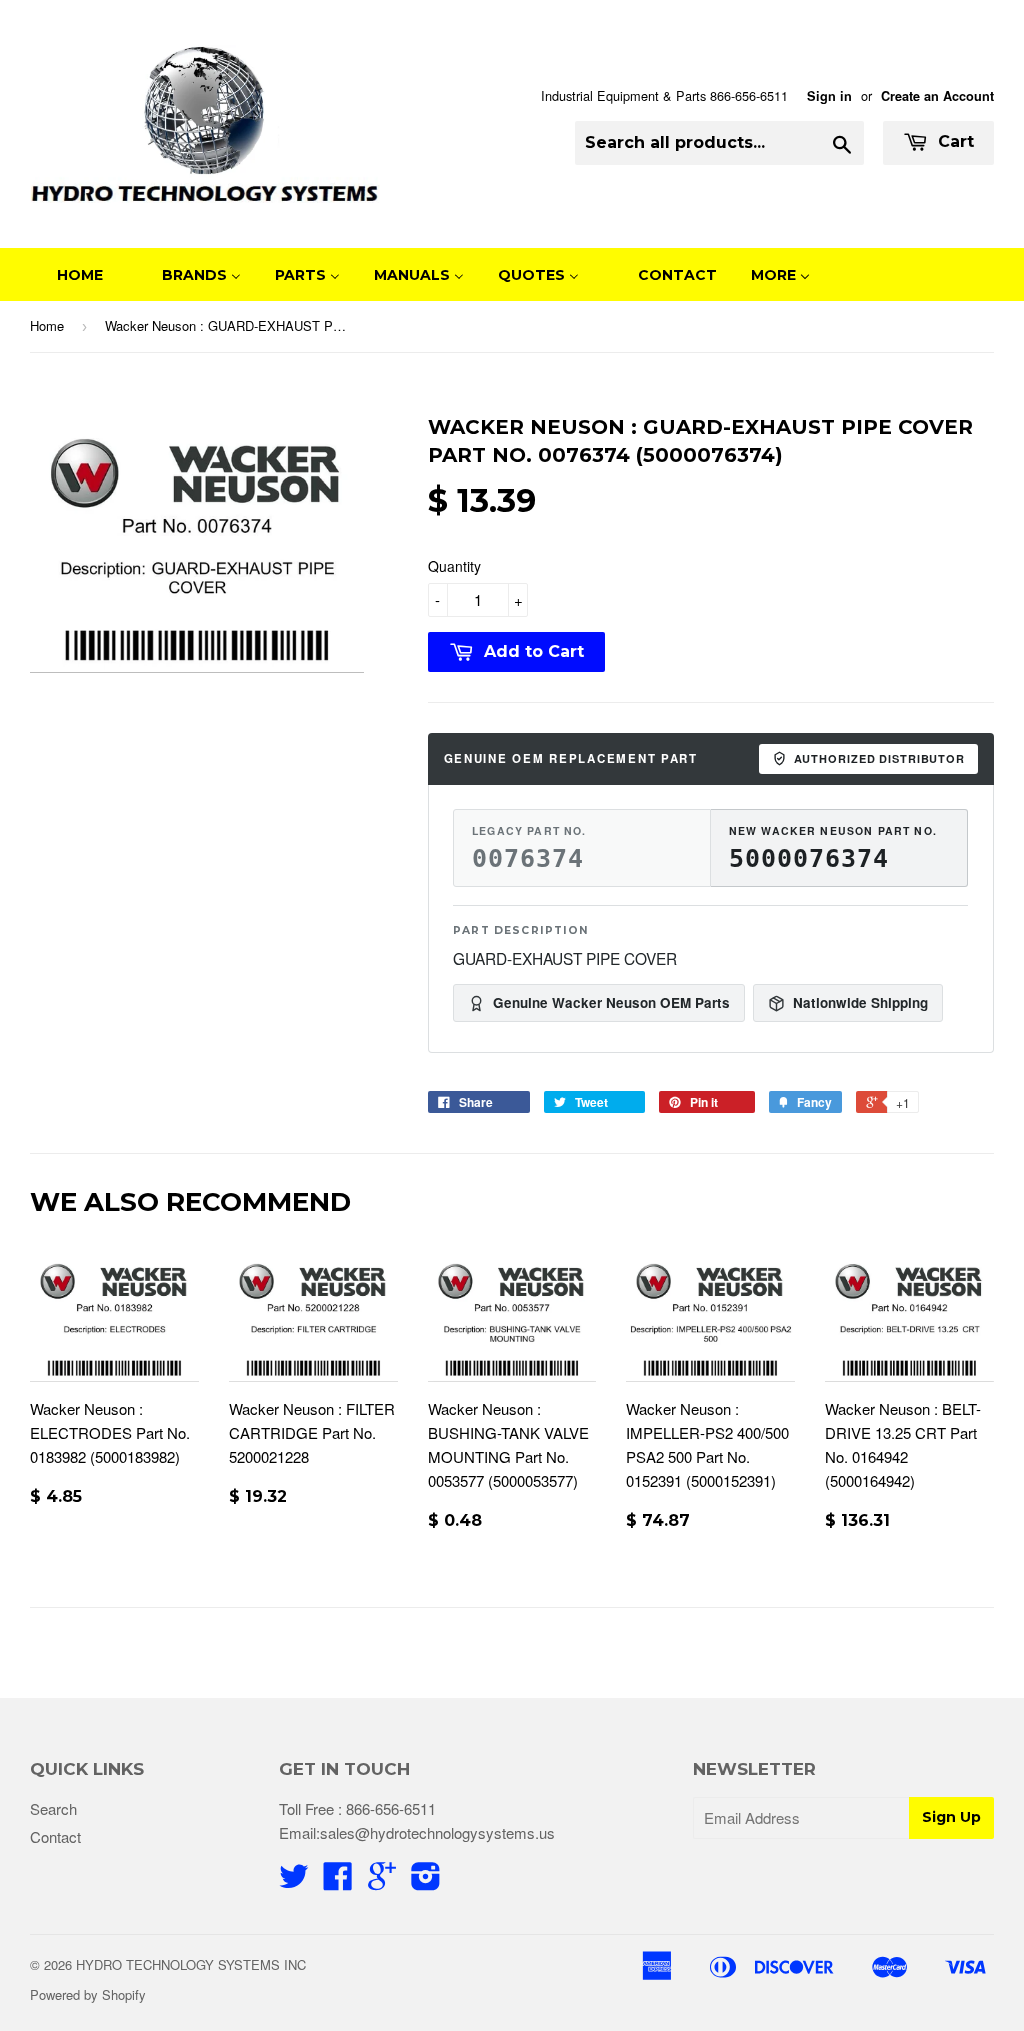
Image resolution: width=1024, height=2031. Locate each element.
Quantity (454, 566)
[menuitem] (67, 274)
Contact (55, 1836)
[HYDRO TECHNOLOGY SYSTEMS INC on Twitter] (294, 1881)
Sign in (829, 96)
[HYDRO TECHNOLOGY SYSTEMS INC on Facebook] (338, 1881)
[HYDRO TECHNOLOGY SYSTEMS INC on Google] (382, 1881)
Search (53, 1808)
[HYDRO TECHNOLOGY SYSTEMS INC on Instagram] (426, 1881)
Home (47, 325)
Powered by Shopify (88, 1994)
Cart (953, 141)
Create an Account (937, 96)
